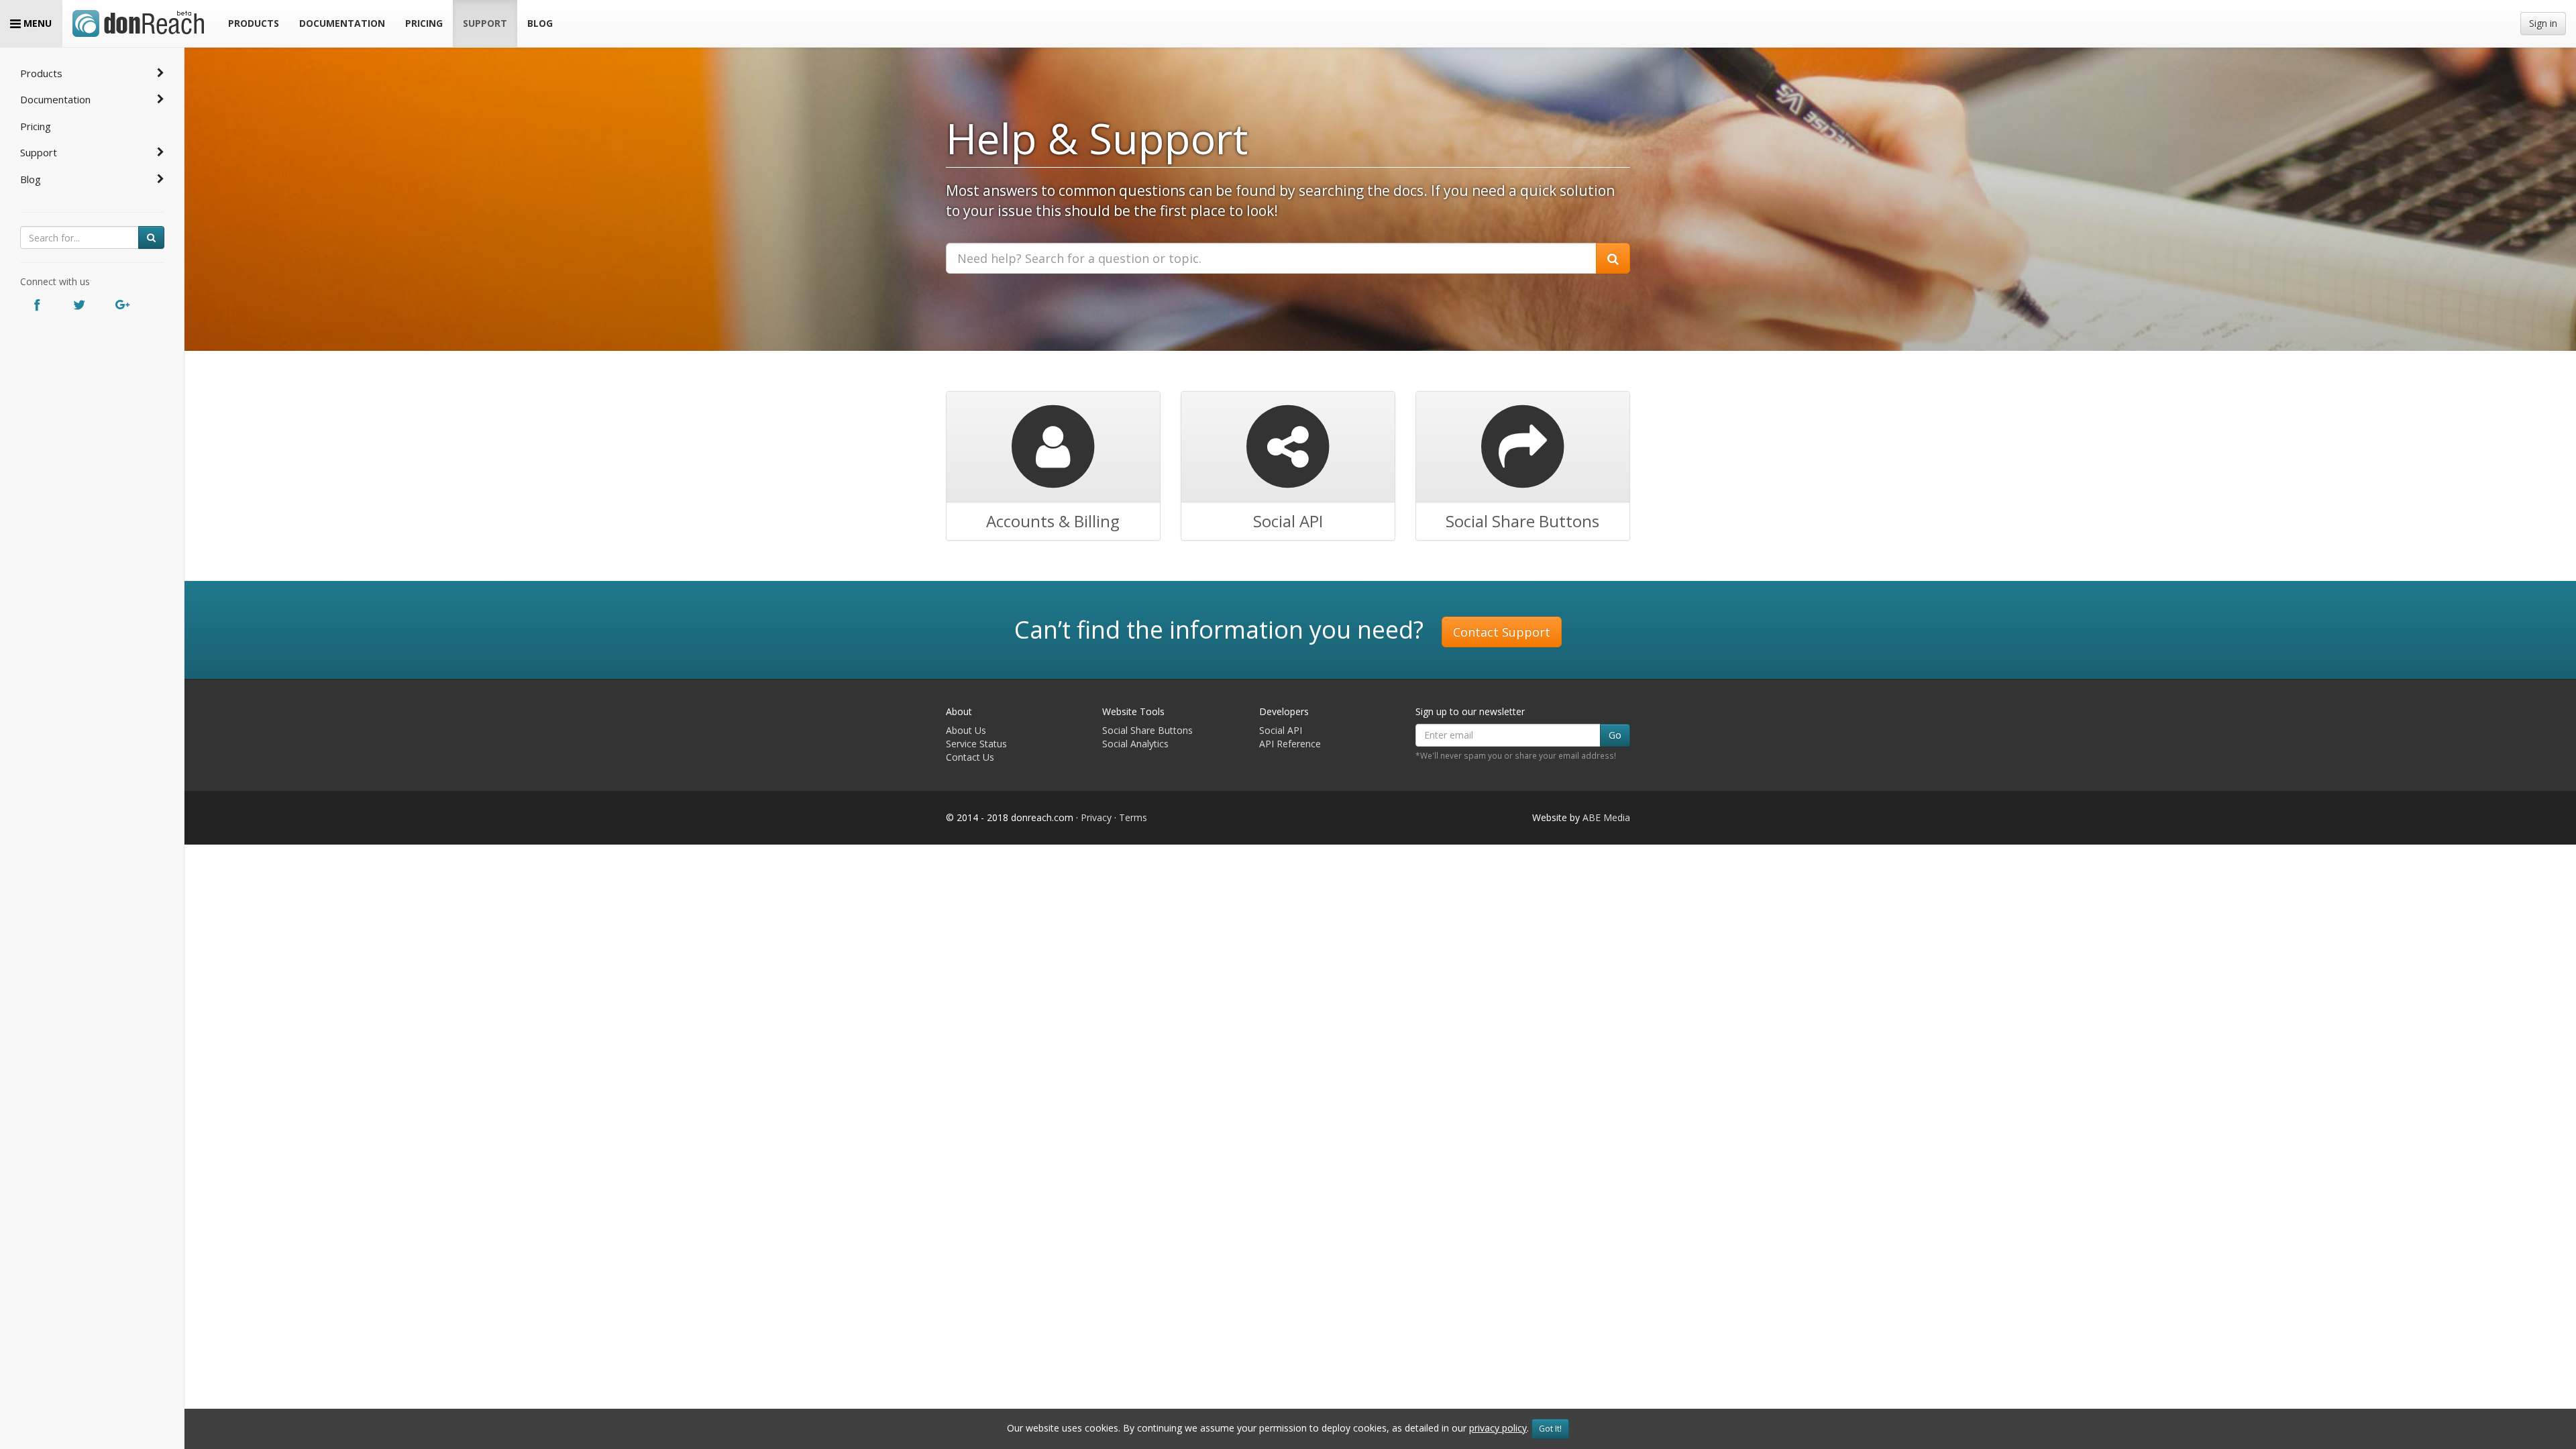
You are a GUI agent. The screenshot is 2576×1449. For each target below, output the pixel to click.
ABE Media (1606, 817)
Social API (1281, 730)
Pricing (36, 126)
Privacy (1096, 817)
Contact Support (1502, 632)
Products (41, 73)
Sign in (2543, 23)
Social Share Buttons (1147, 730)
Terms (1133, 817)
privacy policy (1498, 1428)
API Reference (1290, 744)
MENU (36, 23)
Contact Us (970, 757)
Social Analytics (1135, 744)
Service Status (976, 744)
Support (39, 152)
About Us (966, 730)
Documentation (55, 99)
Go (1615, 735)
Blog (31, 179)
